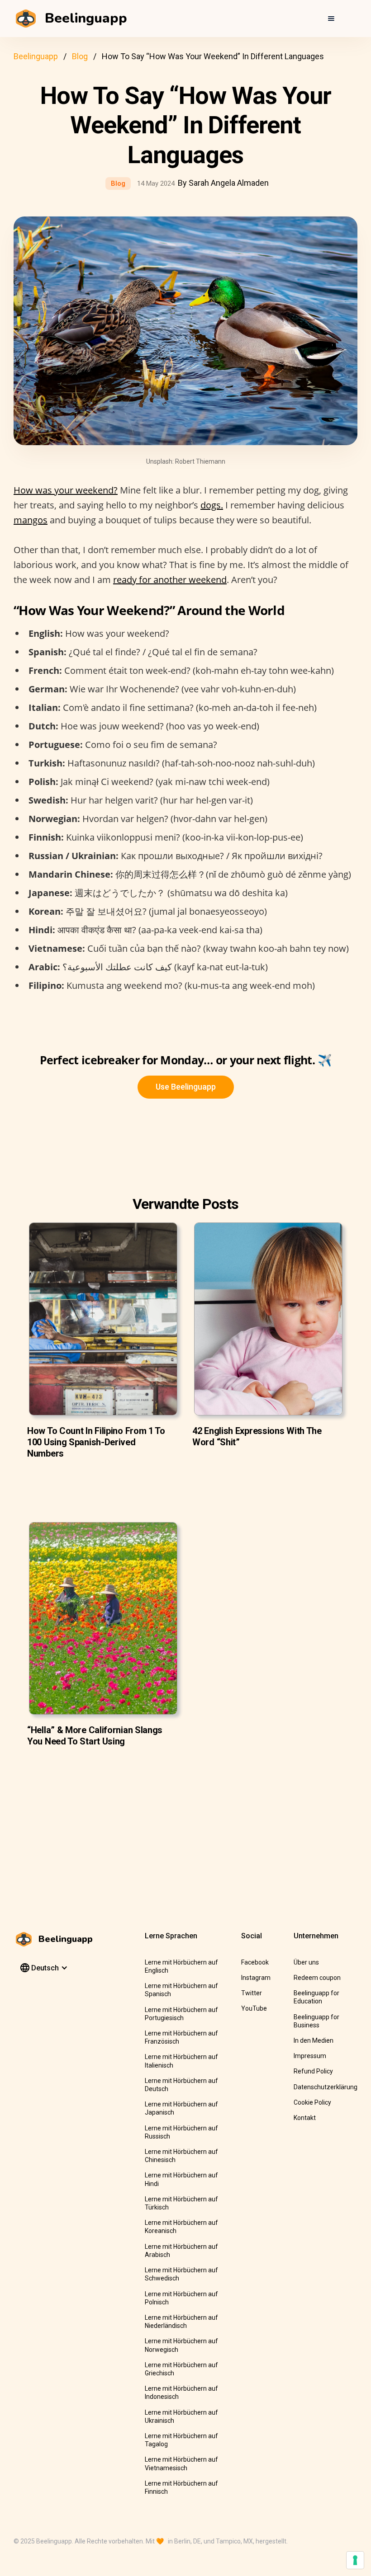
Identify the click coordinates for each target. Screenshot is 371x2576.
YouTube (254, 2008)
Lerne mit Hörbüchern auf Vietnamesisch (181, 2463)
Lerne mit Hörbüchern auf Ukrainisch (181, 2416)
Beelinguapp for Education (316, 1997)
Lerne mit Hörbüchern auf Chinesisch (181, 2156)
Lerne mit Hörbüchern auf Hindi (181, 2179)
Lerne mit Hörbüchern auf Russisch (181, 2132)
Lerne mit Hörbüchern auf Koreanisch (181, 2227)
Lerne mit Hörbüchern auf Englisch (181, 1966)
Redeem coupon (317, 1978)
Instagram (256, 1978)
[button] (331, 19)
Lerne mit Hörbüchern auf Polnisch (181, 2298)
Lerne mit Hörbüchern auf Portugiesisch (181, 2014)
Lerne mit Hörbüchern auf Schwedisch (181, 2274)
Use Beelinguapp (186, 1087)
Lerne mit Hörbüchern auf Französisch (181, 2037)
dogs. (212, 505)
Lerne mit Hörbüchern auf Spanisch (181, 1990)
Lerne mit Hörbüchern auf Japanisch (181, 2108)
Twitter (252, 1993)
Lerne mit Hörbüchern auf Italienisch (181, 2061)
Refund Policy (313, 2071)
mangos (31, 520)
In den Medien (314, 2040)
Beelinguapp (36, 56)
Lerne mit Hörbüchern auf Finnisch (181, 2487)
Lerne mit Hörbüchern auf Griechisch (181, 2369)
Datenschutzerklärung (326, 2087)
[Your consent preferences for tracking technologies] (355, 2560)
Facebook (255, 1962)
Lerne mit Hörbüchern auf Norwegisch (181, 2345)
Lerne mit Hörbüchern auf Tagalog (181, 2440)
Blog (80, 56)
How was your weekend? (66, 490)
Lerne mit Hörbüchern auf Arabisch (181, 2251)
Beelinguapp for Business (316, 2021)
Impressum (310, 2056)
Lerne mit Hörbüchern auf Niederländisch (181, 2322)
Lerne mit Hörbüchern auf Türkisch (181, 2203)
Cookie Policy (312, 2102)
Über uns (306, 1962)
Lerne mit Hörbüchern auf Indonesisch (181, 2393)
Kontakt (305, 2118)
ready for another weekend (170, 580)
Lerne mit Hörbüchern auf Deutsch (181, 2085)
